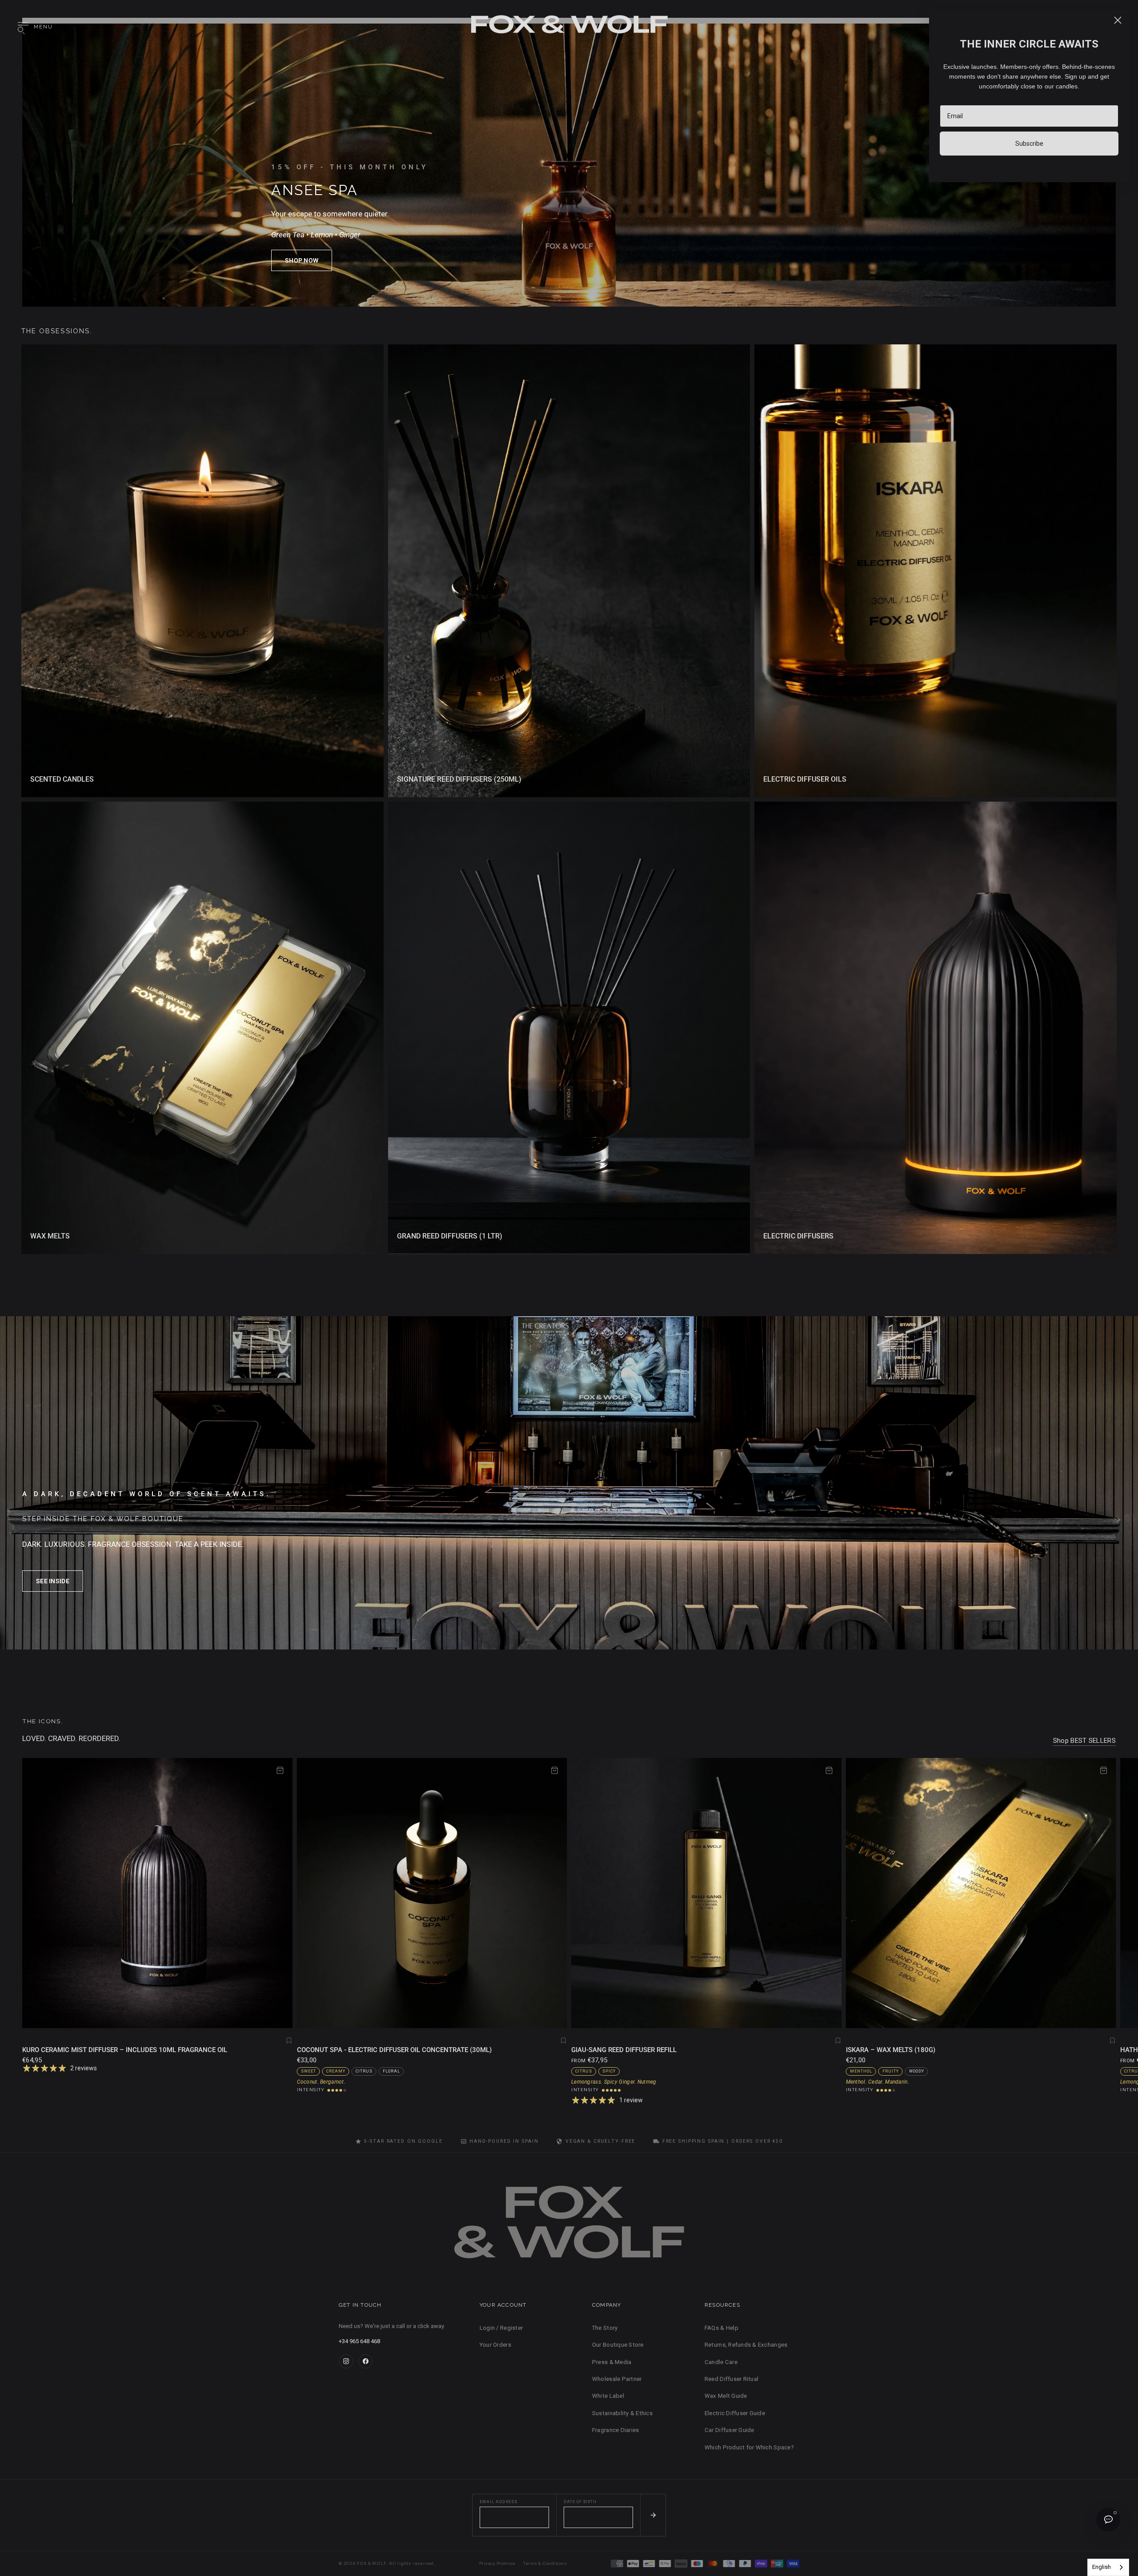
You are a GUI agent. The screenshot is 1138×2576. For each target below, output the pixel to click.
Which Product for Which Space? (749, 2447)
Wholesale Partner (617, 2379)
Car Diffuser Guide (729, 2430)
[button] (302, 260)
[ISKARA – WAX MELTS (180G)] (981, 1893)
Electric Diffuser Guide (735, 2413)
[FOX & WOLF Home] (569, 2226)
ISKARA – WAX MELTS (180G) (891, 2050)
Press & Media (612, 2362)
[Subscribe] (653, 2515)
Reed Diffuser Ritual (731, 2379)
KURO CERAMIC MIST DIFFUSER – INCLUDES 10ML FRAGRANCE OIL (125, 2050)
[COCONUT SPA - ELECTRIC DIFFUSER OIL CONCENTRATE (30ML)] (432, 1893)
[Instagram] (346, 2361)
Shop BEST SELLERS (1084, 1741)
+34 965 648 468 (359, 2341)
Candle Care (721, 2362)
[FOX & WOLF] (569, 27)
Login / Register (501, 2328)
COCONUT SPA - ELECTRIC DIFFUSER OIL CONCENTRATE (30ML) (394, 2050)
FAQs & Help (721, 2328)
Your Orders (495, 2345)
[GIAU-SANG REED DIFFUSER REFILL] (706, 1893)
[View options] (829, 1770)
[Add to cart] (280, 1770)
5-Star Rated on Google (403, 2141)
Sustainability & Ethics (622, 2413)
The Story (605, 2328)
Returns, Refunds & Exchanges (746, 2345)
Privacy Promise (497, 2563)
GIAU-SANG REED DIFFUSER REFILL (624, 2050)
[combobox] (1108, 2567)
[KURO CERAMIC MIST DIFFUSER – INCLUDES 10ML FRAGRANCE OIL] (157, 1893)
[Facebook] (365, 2361)
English (1102, 2567)
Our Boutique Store (618, 2345)
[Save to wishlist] (289, 2041)
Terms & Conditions (545, 2563)
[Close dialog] (1118, 20)
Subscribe (1029, 144)
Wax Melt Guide (726, 2396)
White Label (608, 2396)
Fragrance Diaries (615, 2430)
